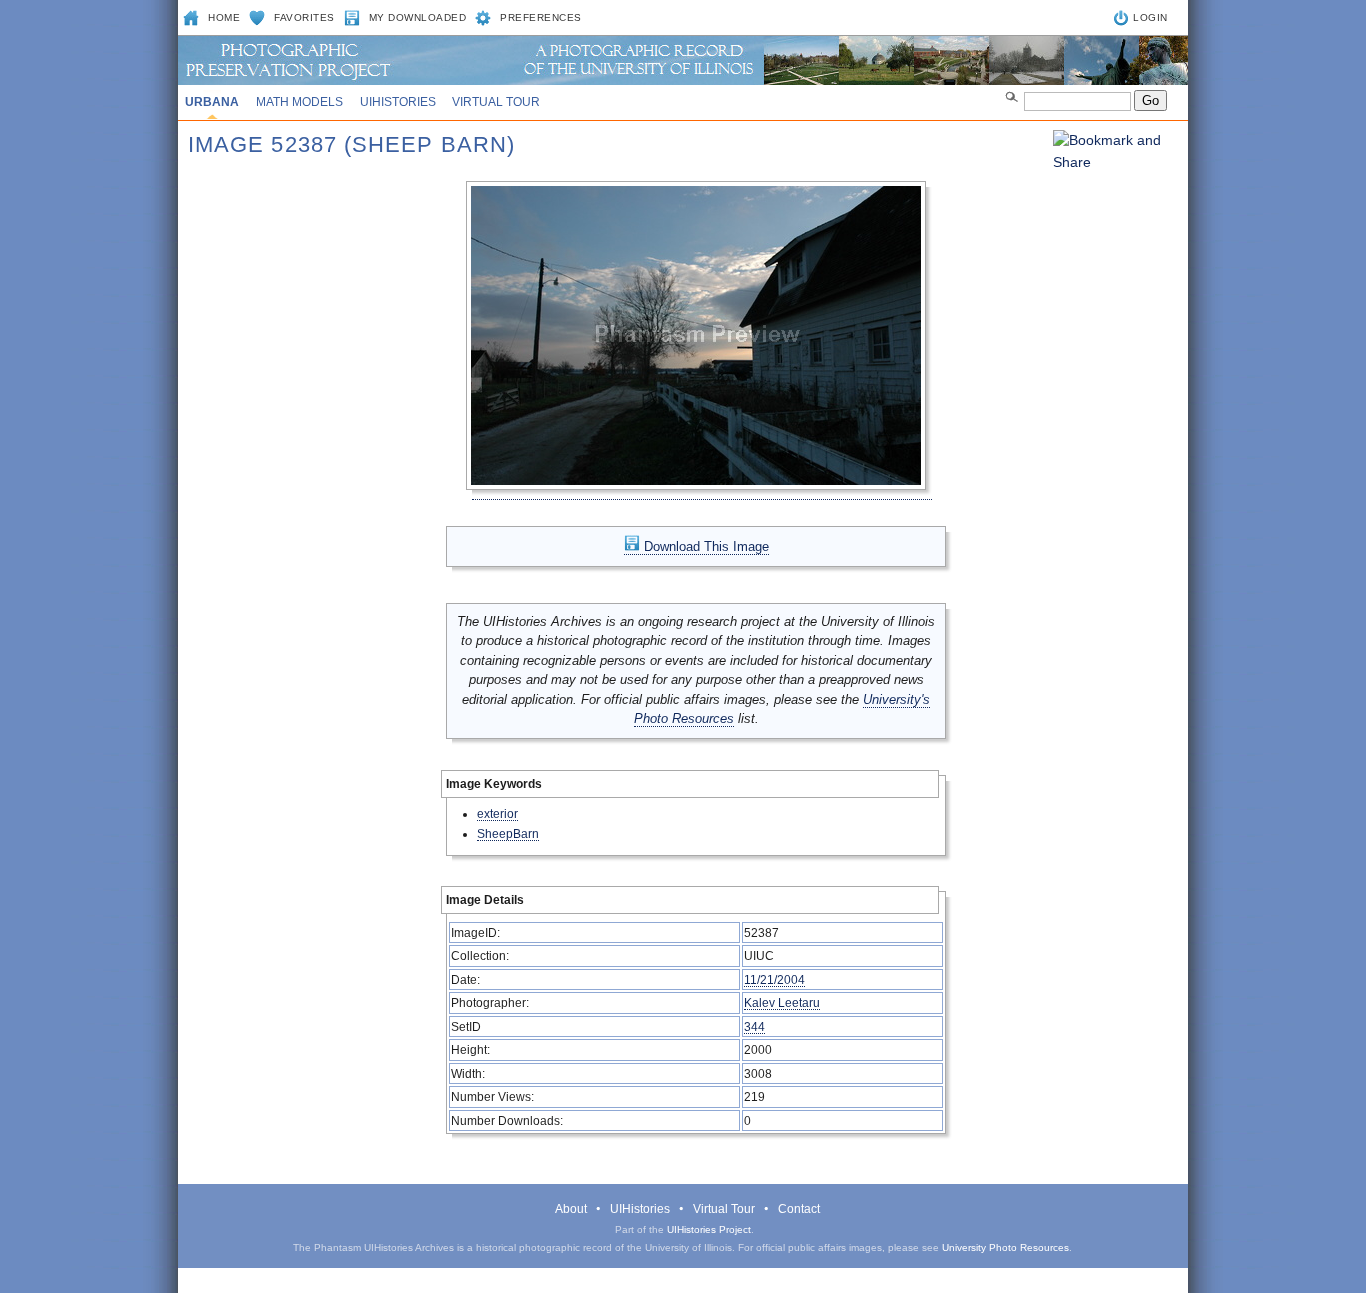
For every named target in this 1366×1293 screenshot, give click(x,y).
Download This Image (704, 546)
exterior (497, 813)
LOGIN (1150, 17)
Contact (799, 1209)
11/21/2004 (774, 979)
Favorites (304, 17)
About (571, 1209)
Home (224, 17)
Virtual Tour (496, 102)
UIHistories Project (709, 1229)
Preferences (541, 17)
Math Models (299, 102)
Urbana (212, 102)
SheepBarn (508, 833)
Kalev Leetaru (782, 1002)
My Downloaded (418, 17)
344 (754, 1026)
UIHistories (398, 102)
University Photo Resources (1005, 1247)
